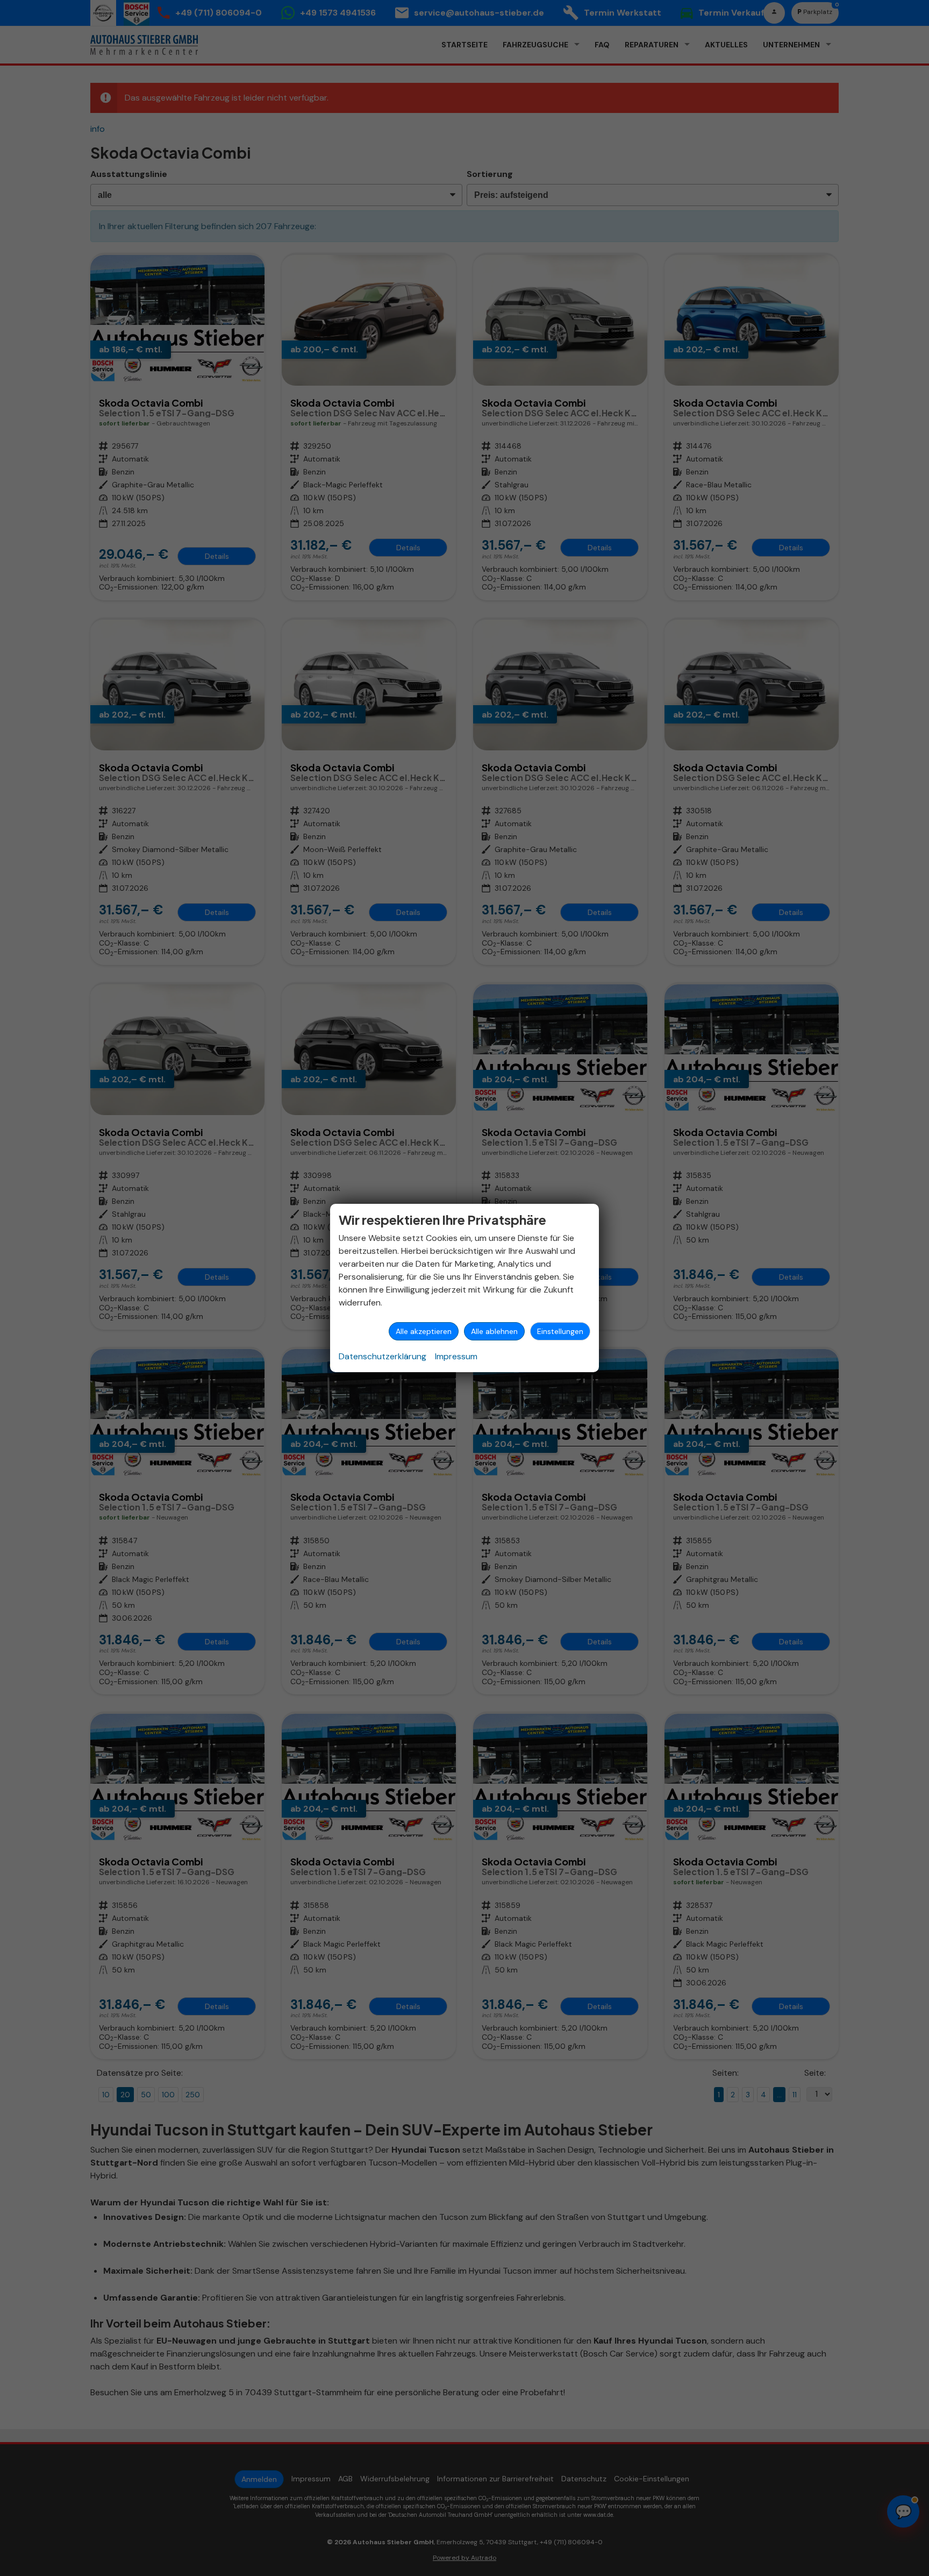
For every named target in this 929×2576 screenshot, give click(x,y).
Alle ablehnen (494, 1331)
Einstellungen (560, 1331)
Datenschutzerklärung (383, 1356)
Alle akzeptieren (424, 1331)
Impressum (456, 1356)
